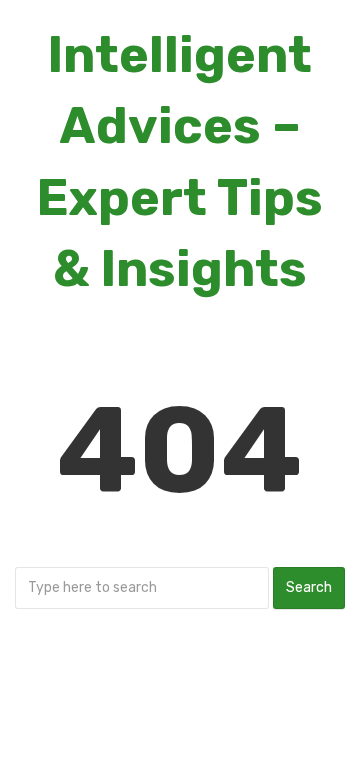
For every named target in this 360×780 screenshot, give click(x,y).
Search (309, 587)
